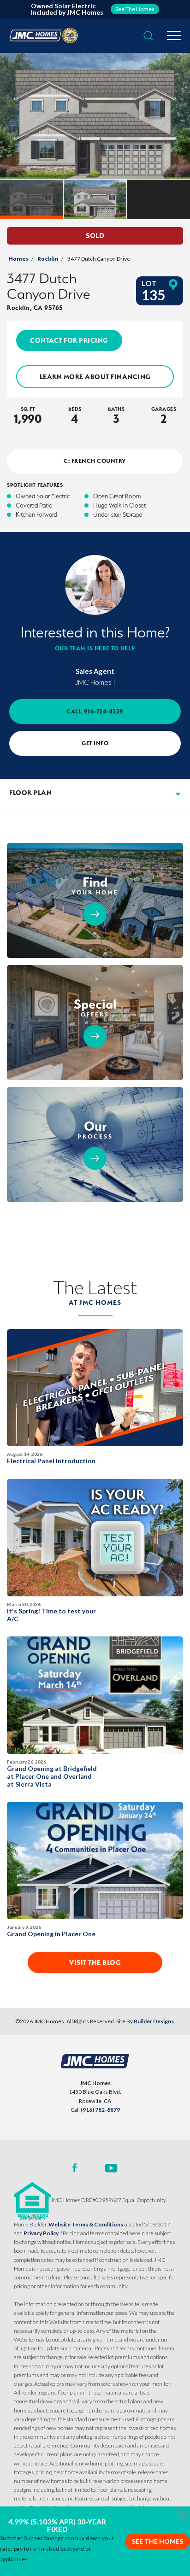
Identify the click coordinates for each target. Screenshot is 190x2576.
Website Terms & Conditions (86, 2224)
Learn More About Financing (95, 377)
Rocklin (48, 259)
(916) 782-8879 (100, 2110)
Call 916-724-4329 (95, 711)
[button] (148, 36)
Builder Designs (154, 2021)
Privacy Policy (41, 2233)
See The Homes (157, 2541)
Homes (18, 259)
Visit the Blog (95, 1963)
